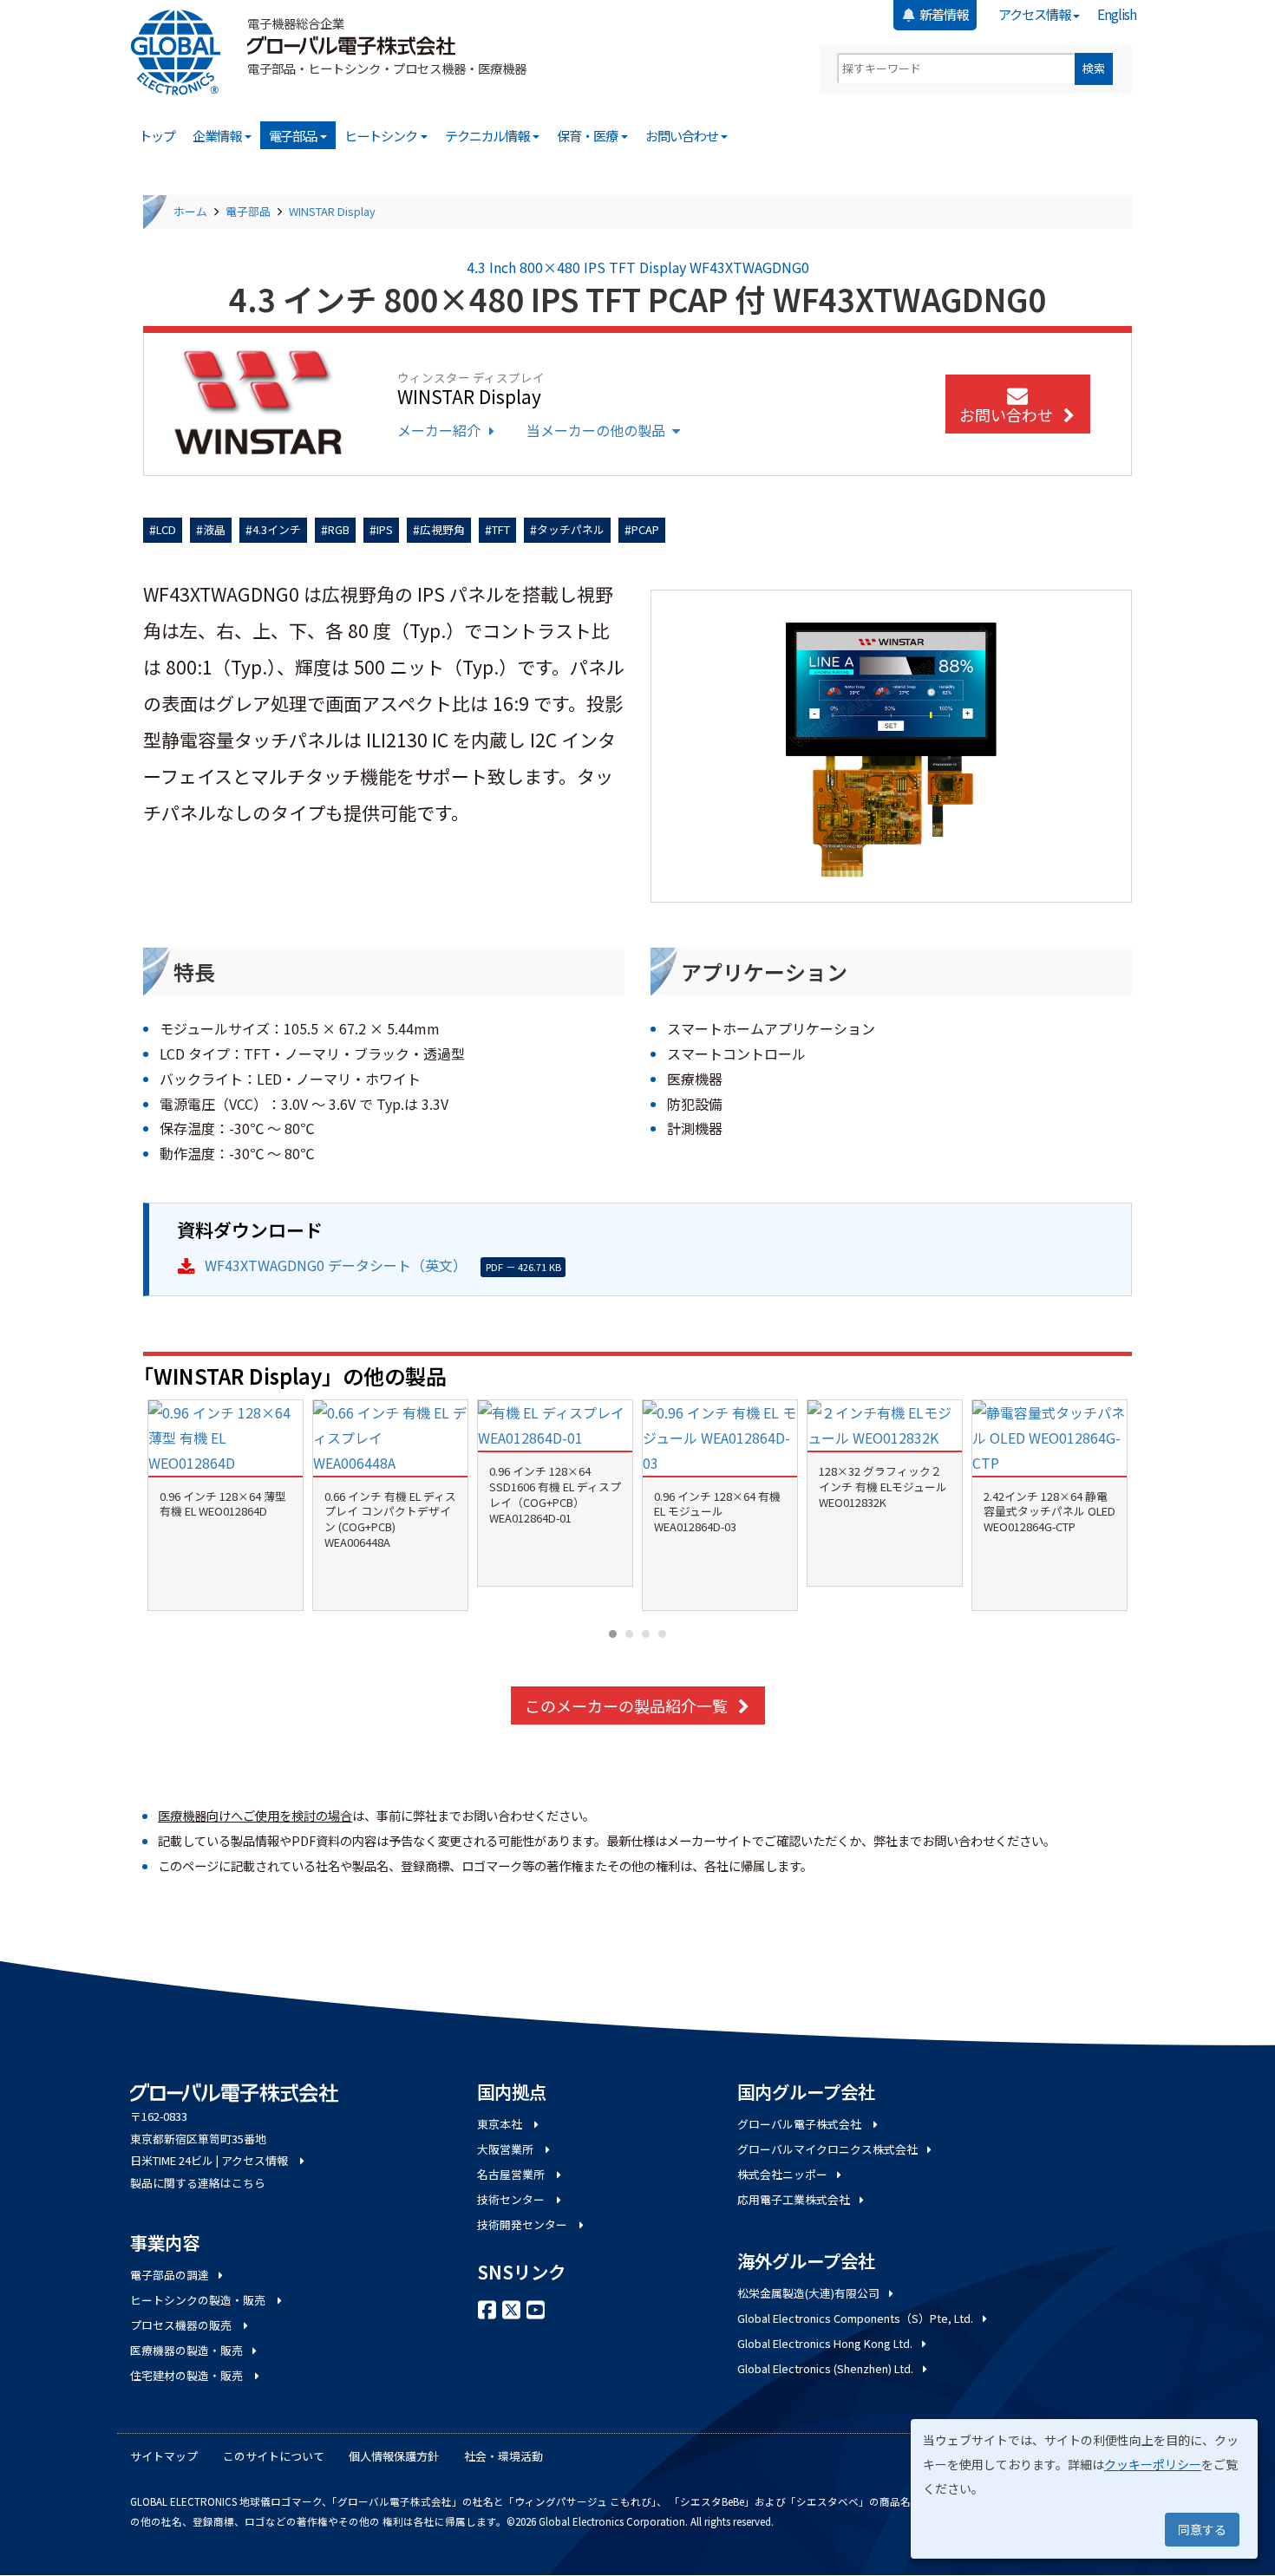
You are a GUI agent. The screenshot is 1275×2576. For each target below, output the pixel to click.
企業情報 (218, 135)
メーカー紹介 (439, 430)
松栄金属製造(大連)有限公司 (808, 2293)
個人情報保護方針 (394, 2456)
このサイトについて (274, 2456)
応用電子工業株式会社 (794, 2199)
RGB (339, 529)
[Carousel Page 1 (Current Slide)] (613, 1634)
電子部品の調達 (170, 2275)
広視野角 (442, 529)
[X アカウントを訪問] (512, 2308)
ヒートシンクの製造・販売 (199, 2300)
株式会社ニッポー (782, 2174)
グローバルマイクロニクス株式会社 (827, 2149)
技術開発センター (523, 2224)
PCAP (645, 529)
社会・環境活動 (503, 2456)
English (1117, 14)
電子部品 (294, 135)
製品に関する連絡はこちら (198, 2183)
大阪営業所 (507, 2149)
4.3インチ (277, 529)
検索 (1094, 68)
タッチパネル (571, 529)
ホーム (190, 211)
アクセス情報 (1035, 14)
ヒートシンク (382, 135)
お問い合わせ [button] (1006, 414)
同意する (1202, 2529)
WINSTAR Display (332, 211)
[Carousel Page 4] (662, 1634)
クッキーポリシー (1153, 2464)
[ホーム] (182, 52)
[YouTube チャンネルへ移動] (536, 2308)
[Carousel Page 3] (646, 1634)
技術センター (512, 2199)
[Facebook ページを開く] (487, 2308)
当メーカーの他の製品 (596, 430)
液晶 (214, 529)
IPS (385, 529)
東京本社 (501, 2124)
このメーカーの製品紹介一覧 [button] (626, 1705)
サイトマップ (164, 2456)
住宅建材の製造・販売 (188, 2375)
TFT (501, 529)
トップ (157, 135)
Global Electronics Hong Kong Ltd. (825, 2343)
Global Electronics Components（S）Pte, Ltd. (855, 2318)
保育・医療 (588, 135)
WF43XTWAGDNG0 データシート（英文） (336, 1265)
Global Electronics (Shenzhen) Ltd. (825, 2368)
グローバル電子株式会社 (801, 2124)
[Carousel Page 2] (629, 1634)
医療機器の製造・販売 (186, 2350)
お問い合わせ (683, 135)
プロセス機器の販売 (182, 2325)
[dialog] (1084, 2489)
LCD (166, 529)
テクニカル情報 (488, 135)
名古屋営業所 (512, 2174)
